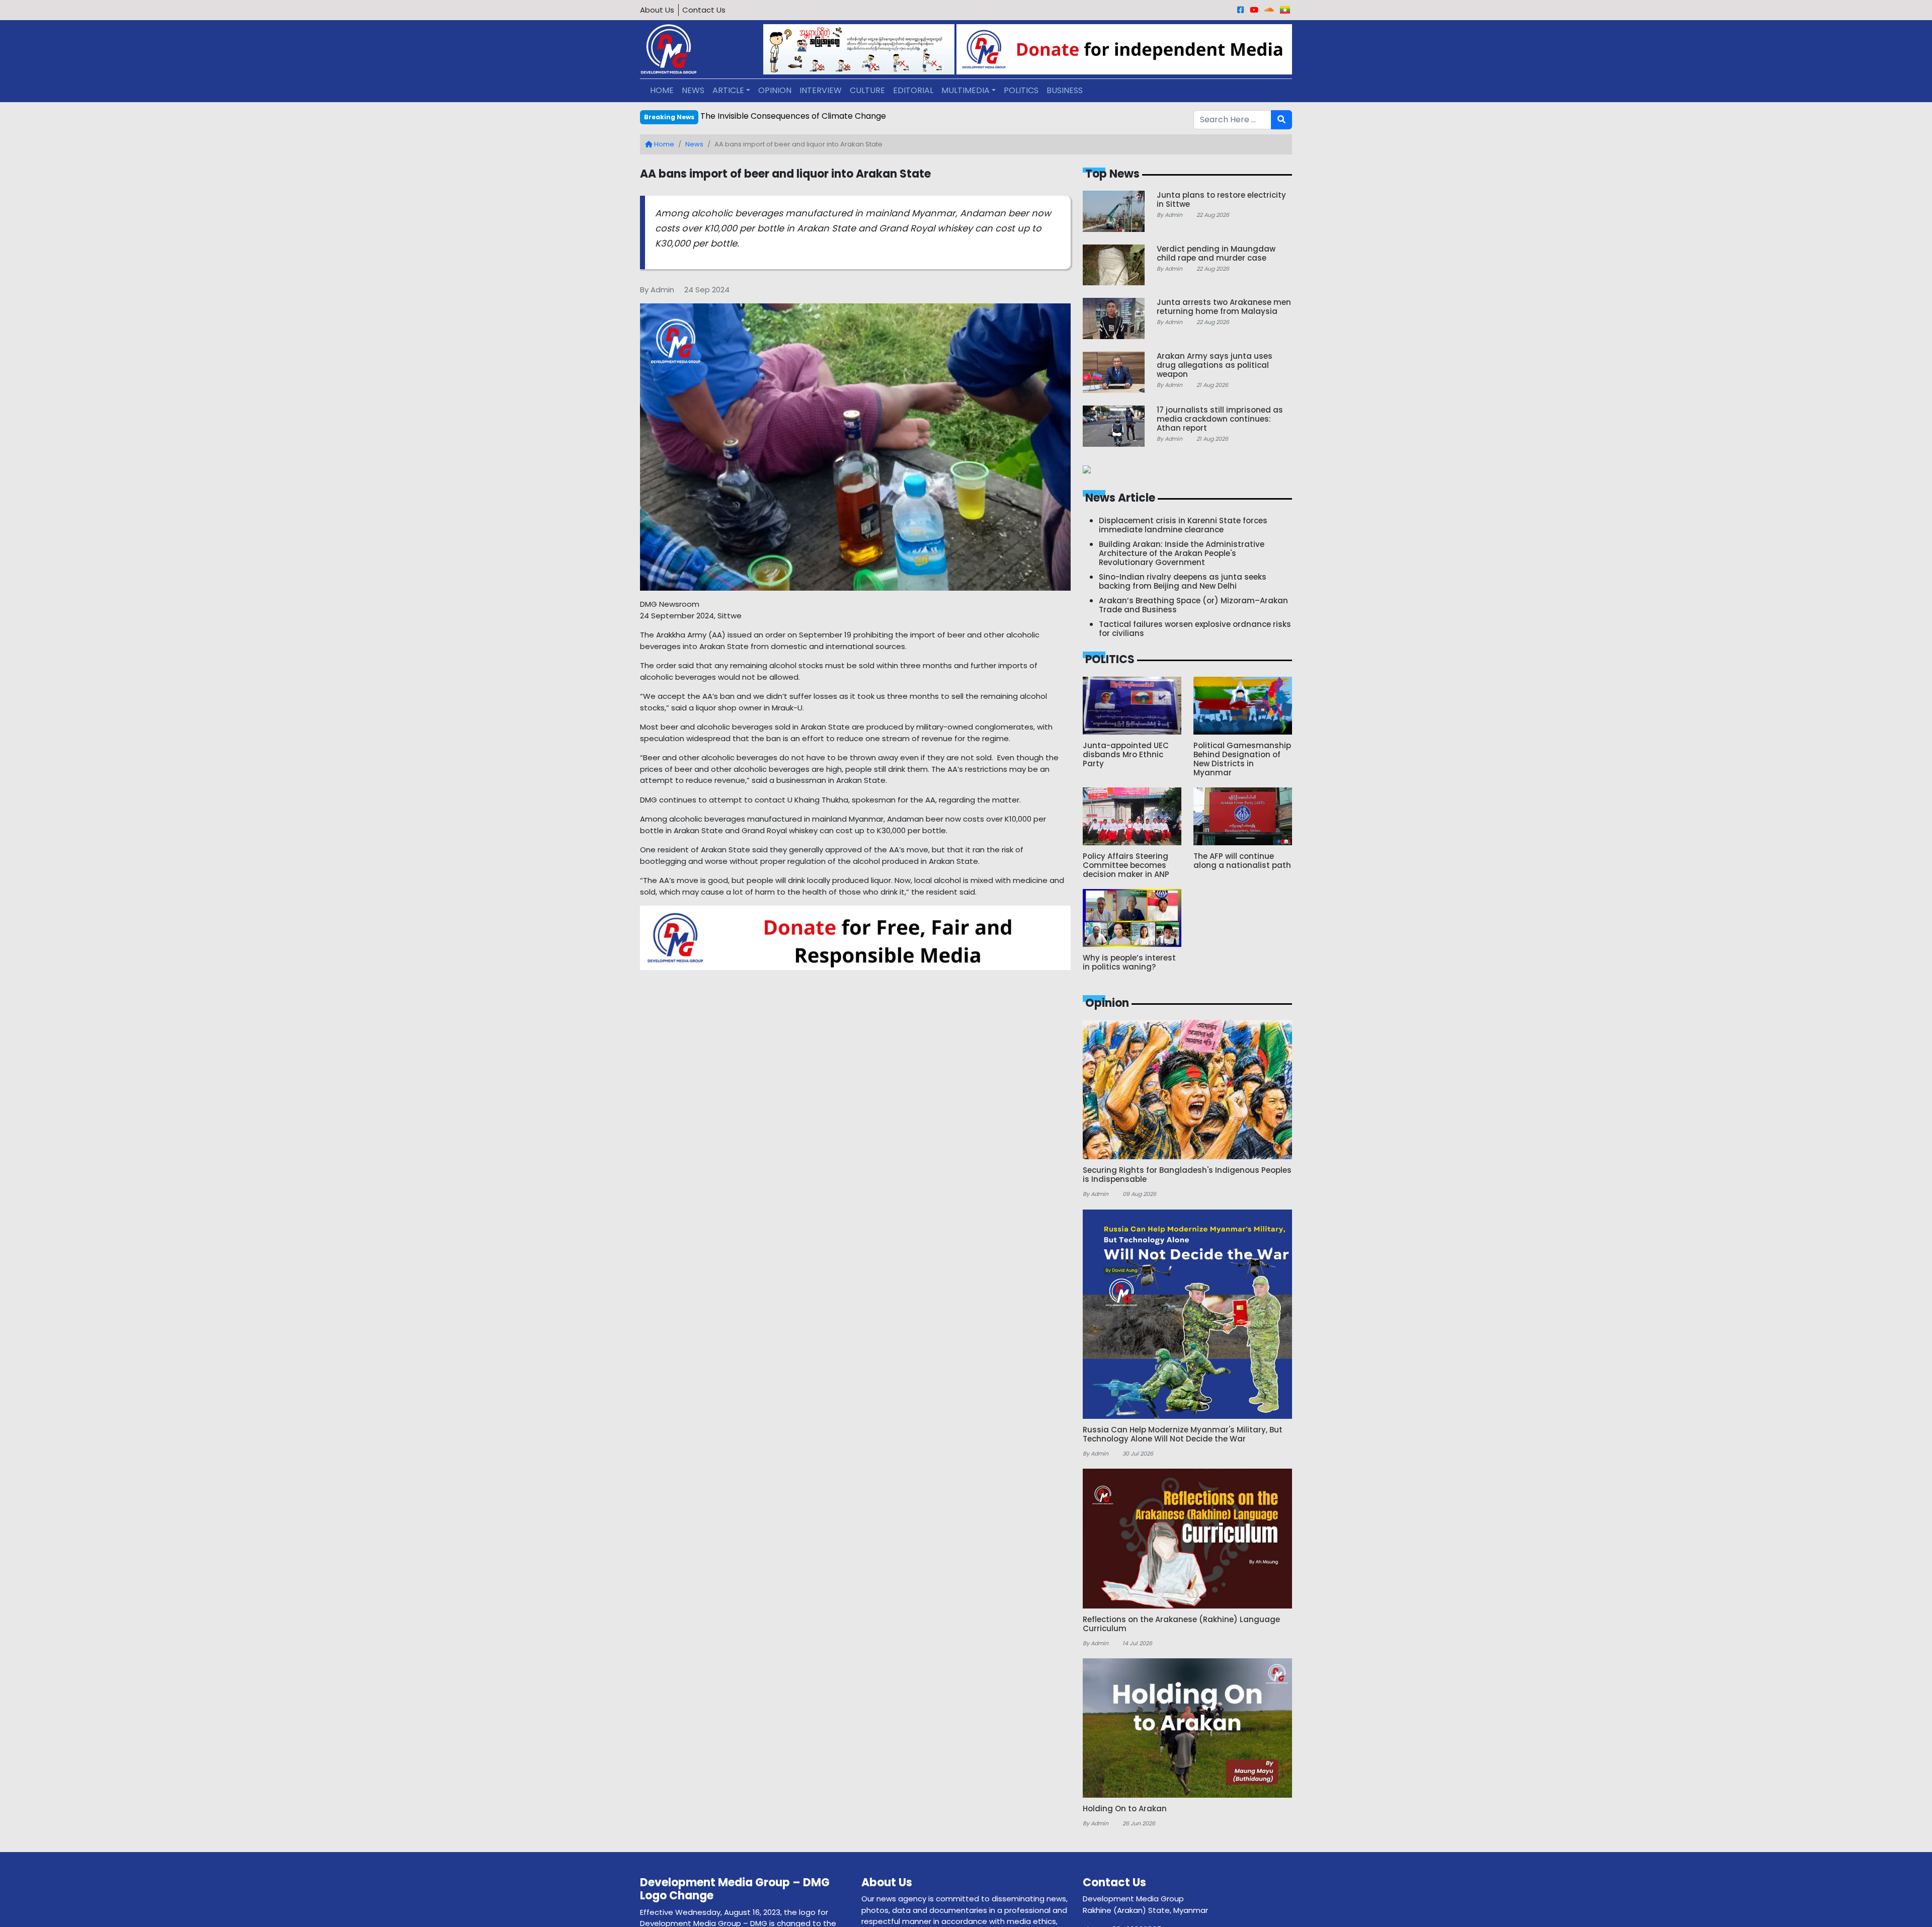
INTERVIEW (821, 90)
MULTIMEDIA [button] (965, 90)
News (694, 144)
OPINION (775, 90)
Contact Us (704, 10)
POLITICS (1021, 90)
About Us (657, 10)
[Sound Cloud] (1269, 10)
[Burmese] (1285, 10)
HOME (662, 90)
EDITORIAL (913, 90)
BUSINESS (1065, 90)
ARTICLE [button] (728, 90)
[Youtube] (1254, 10)
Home (663, 144)
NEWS (693, 90)
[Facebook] (1240, 10)
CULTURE (867, 90)
